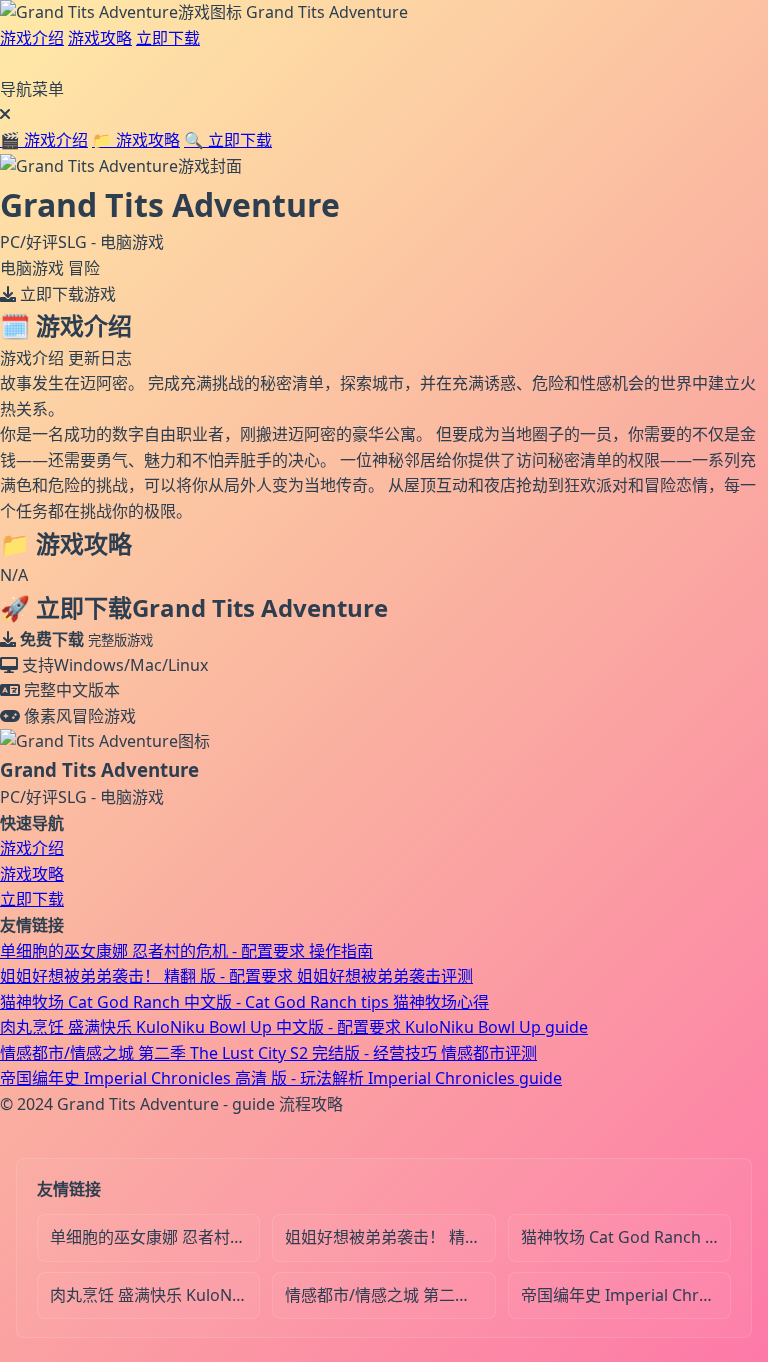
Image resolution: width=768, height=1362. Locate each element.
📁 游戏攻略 (136, 140)
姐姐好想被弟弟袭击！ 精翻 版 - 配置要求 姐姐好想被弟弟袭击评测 (236, 976)
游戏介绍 (32, 38)
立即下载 (168, 38)
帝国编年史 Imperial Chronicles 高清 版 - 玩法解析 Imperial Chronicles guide (281, 1078)
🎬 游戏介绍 (44, 140)
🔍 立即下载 (228, 140)
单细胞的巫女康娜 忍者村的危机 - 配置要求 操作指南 (186, 951)
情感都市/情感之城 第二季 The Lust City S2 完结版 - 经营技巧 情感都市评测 (268, 1053)
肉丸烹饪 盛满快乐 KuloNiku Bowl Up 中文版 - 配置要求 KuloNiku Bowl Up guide (294, 1027)
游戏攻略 (100, 38)
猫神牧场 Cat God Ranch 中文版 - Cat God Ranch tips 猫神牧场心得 (244, 1002)
